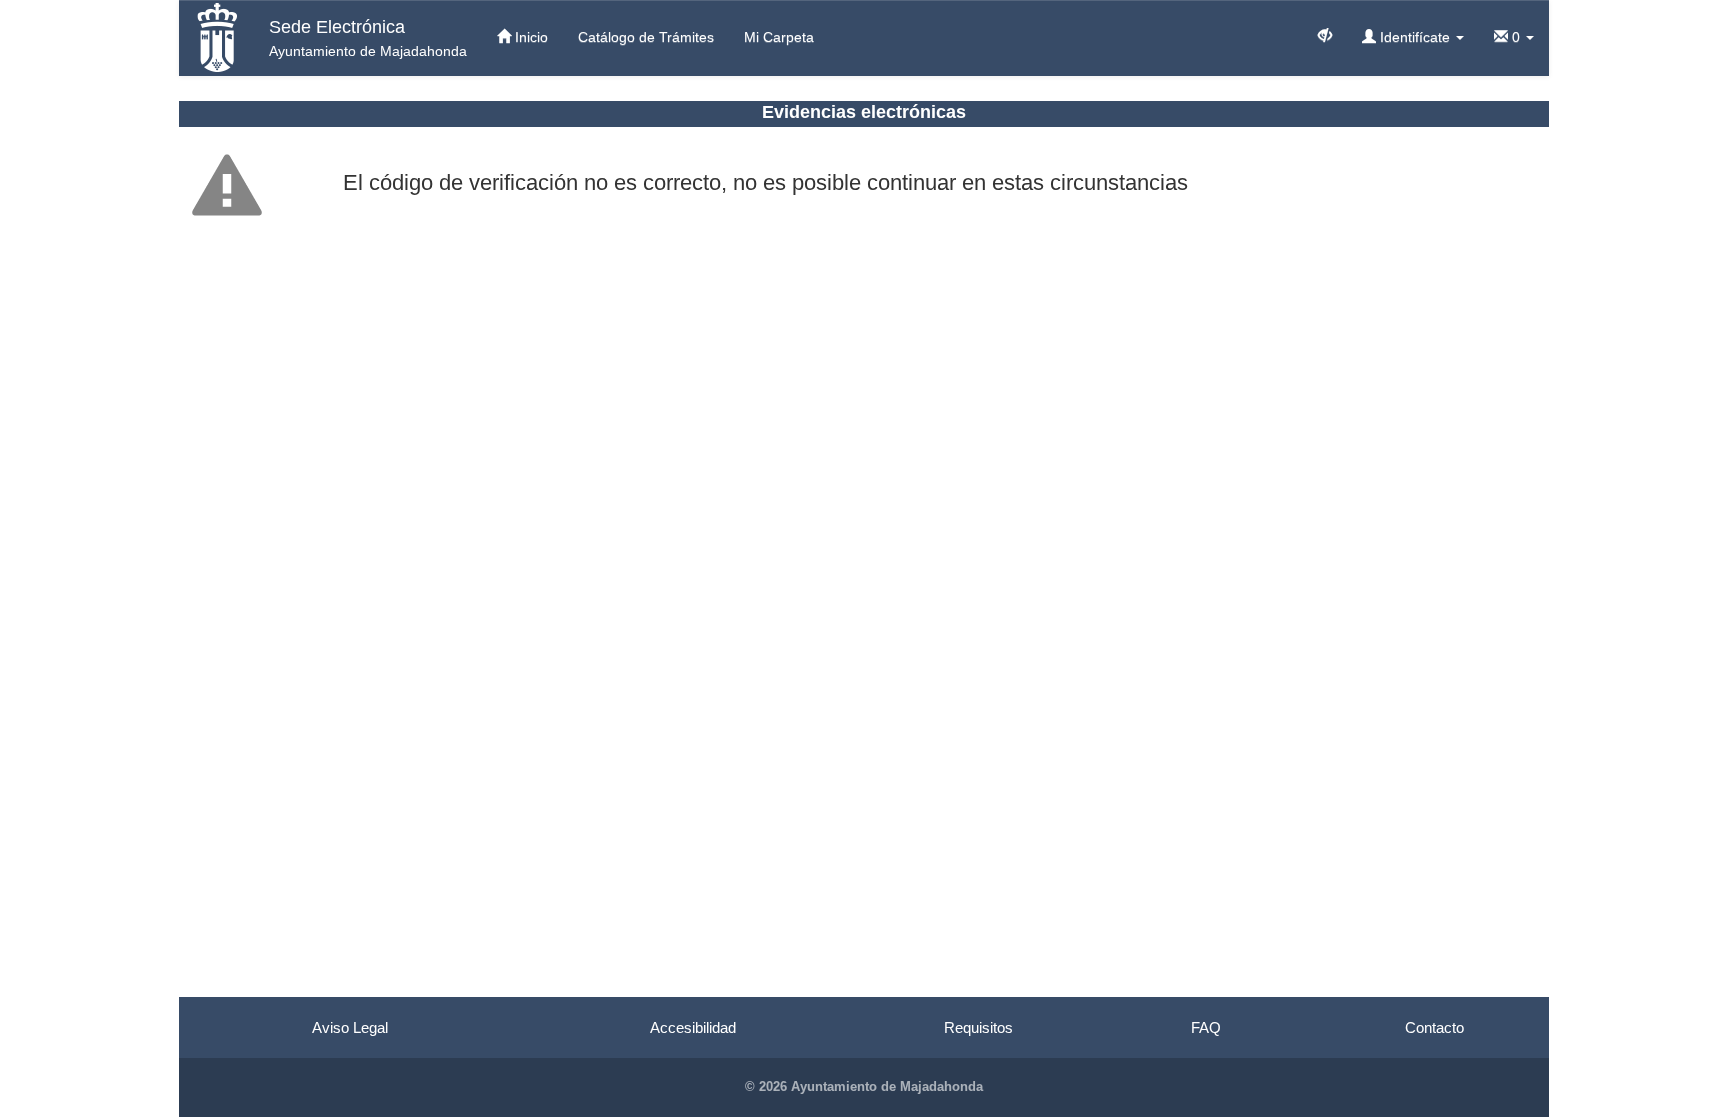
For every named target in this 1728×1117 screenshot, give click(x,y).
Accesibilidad (693, 1027)
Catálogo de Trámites (646, 37)
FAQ (1206, 1027)
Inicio (529, 37)
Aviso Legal (350, 1027)
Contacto (1434, 1027)
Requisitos (978, 1027)
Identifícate (1415, 37)
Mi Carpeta (779, 37)
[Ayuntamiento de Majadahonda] (216, 37)
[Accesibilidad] (1325, 34)
